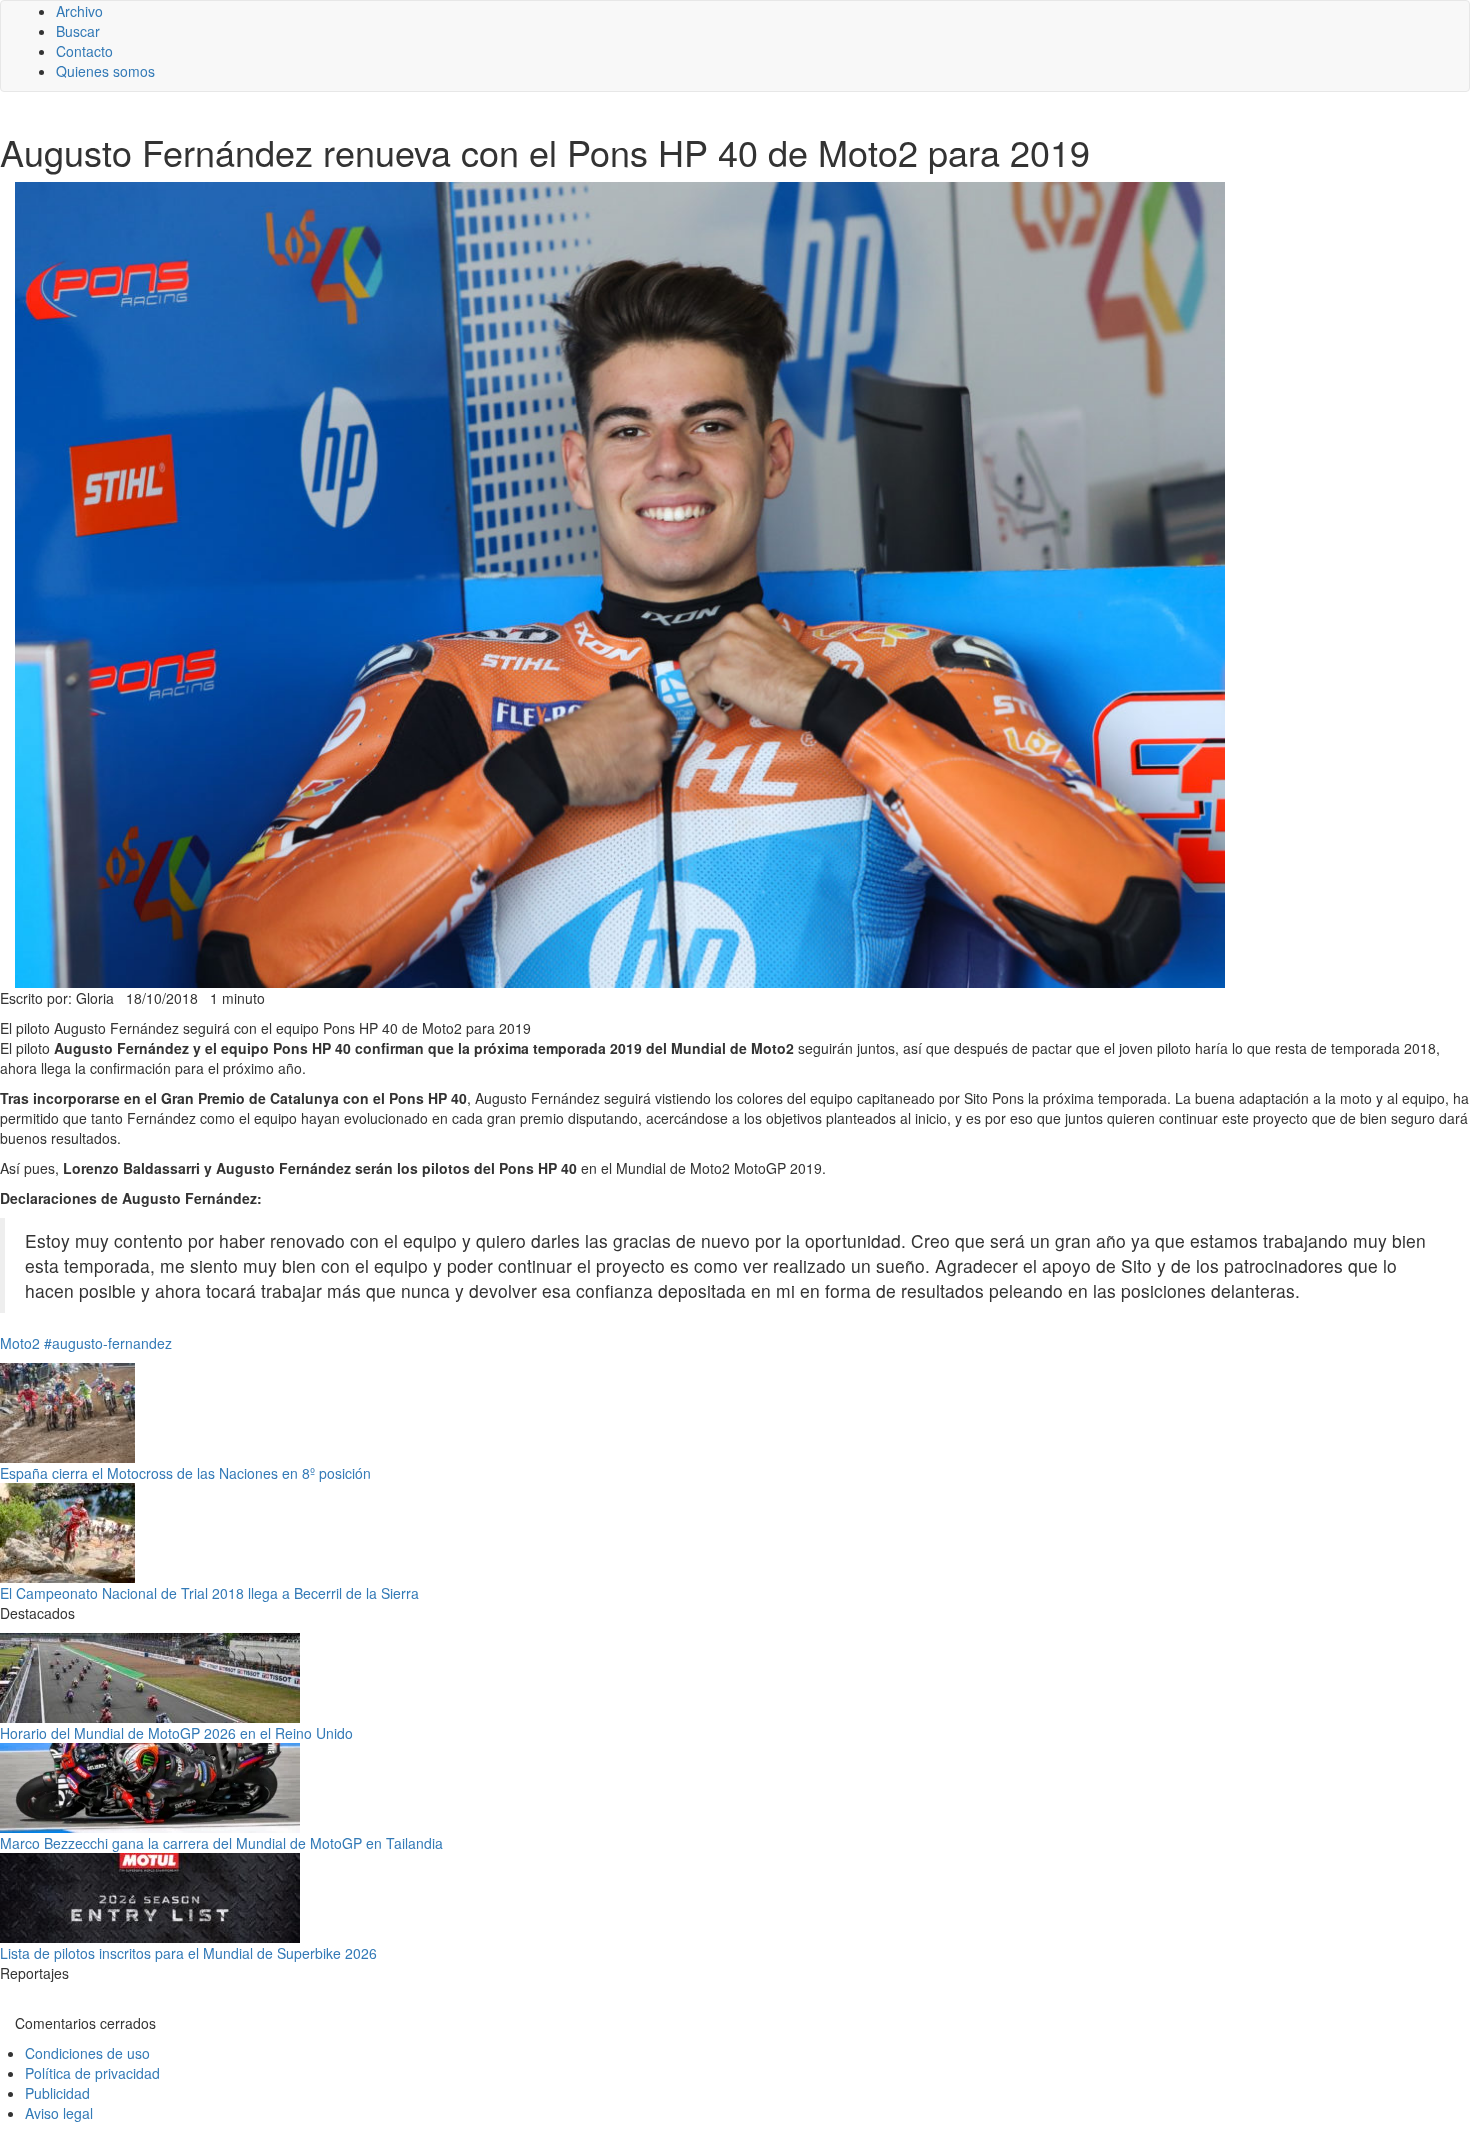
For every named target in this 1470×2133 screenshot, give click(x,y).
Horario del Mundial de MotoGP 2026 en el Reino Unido (176, 1733)
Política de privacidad (92, 2073)
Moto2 (20, 1343)
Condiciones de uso (87, 2053)
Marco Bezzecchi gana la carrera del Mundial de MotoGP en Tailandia (221, 1843)
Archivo (79, 11)
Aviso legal (59, 2113)
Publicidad (57, 2093)
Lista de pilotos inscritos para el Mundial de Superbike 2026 (188, 1953)
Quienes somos (105, 71)
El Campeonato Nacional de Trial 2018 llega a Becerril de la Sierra (209, 1593)
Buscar (78, 31)
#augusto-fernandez (108, 1343)
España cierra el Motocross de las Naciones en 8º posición (185, 1473)
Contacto (84, 51)
